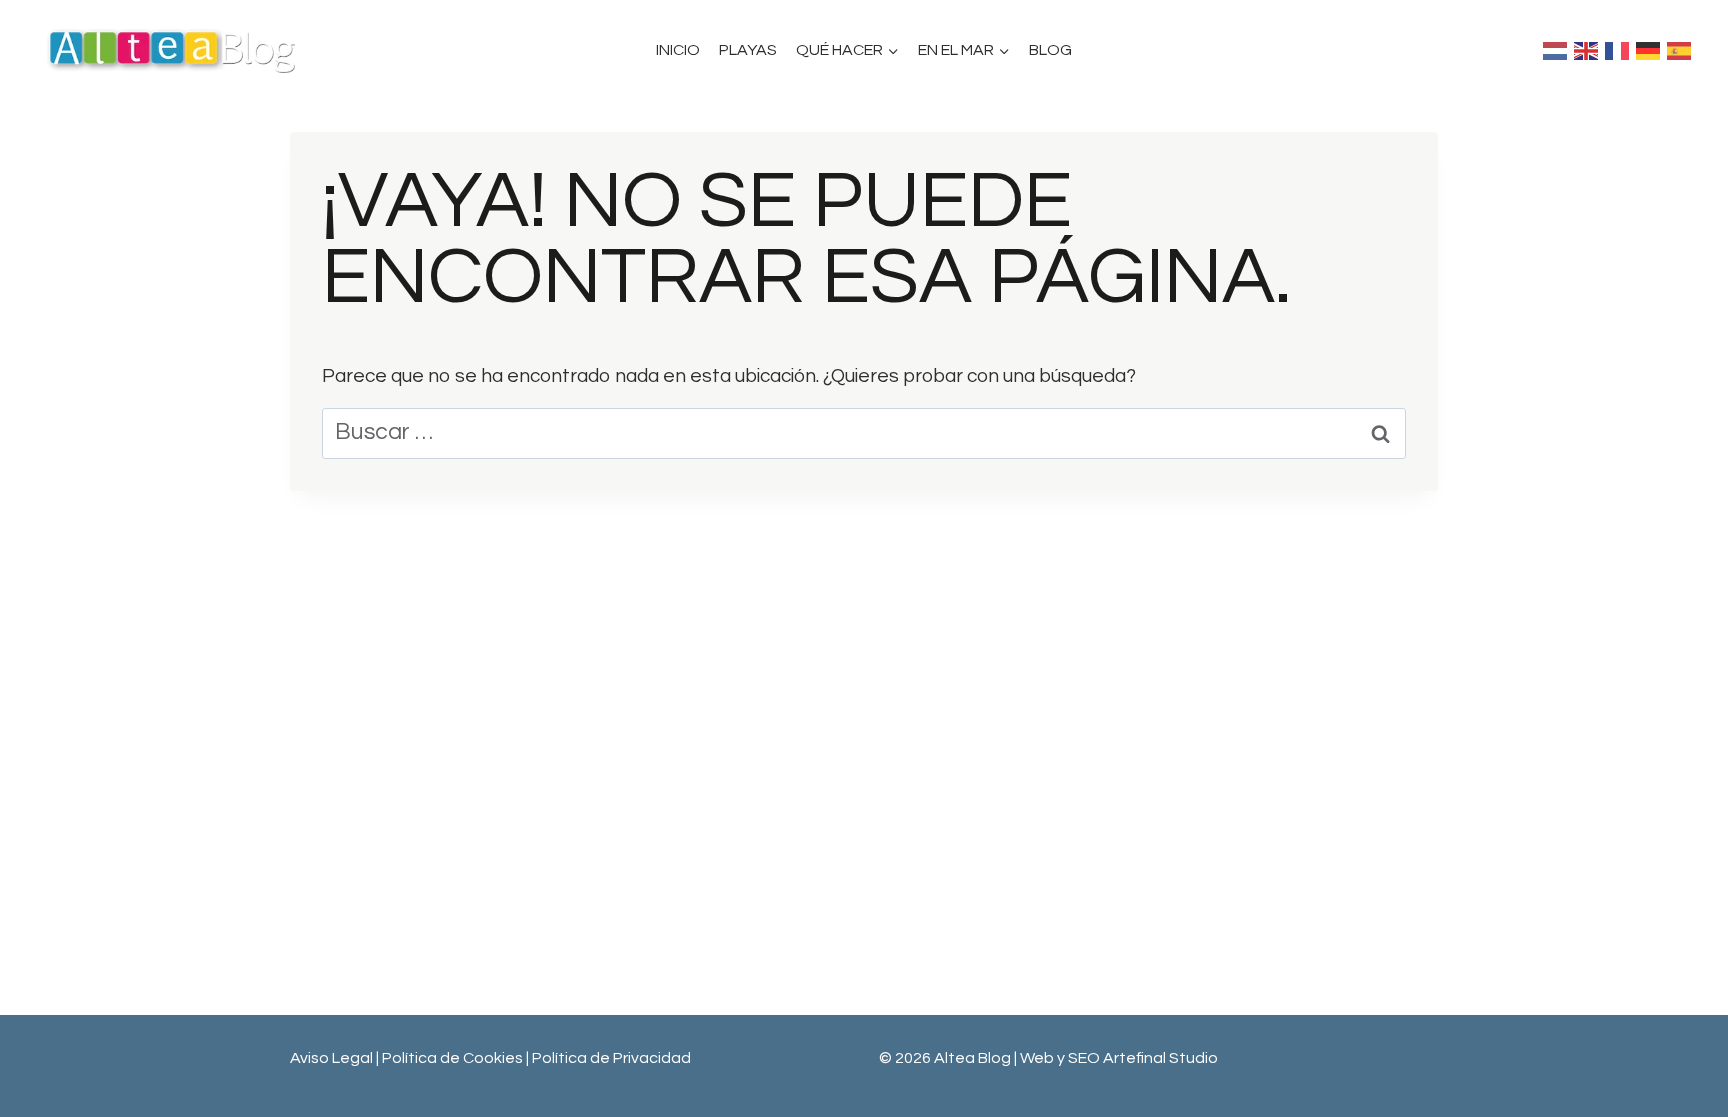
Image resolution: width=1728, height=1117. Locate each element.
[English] (1589, 50)
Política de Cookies (454, 1058)
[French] (1620, 50)
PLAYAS (748, 50)
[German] (1651, 50)
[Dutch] (1558, 50)
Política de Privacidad (611, 1058)
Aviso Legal (331, 1058)
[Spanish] (1682, 50)
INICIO (678, 50)
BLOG (1050, 50)
